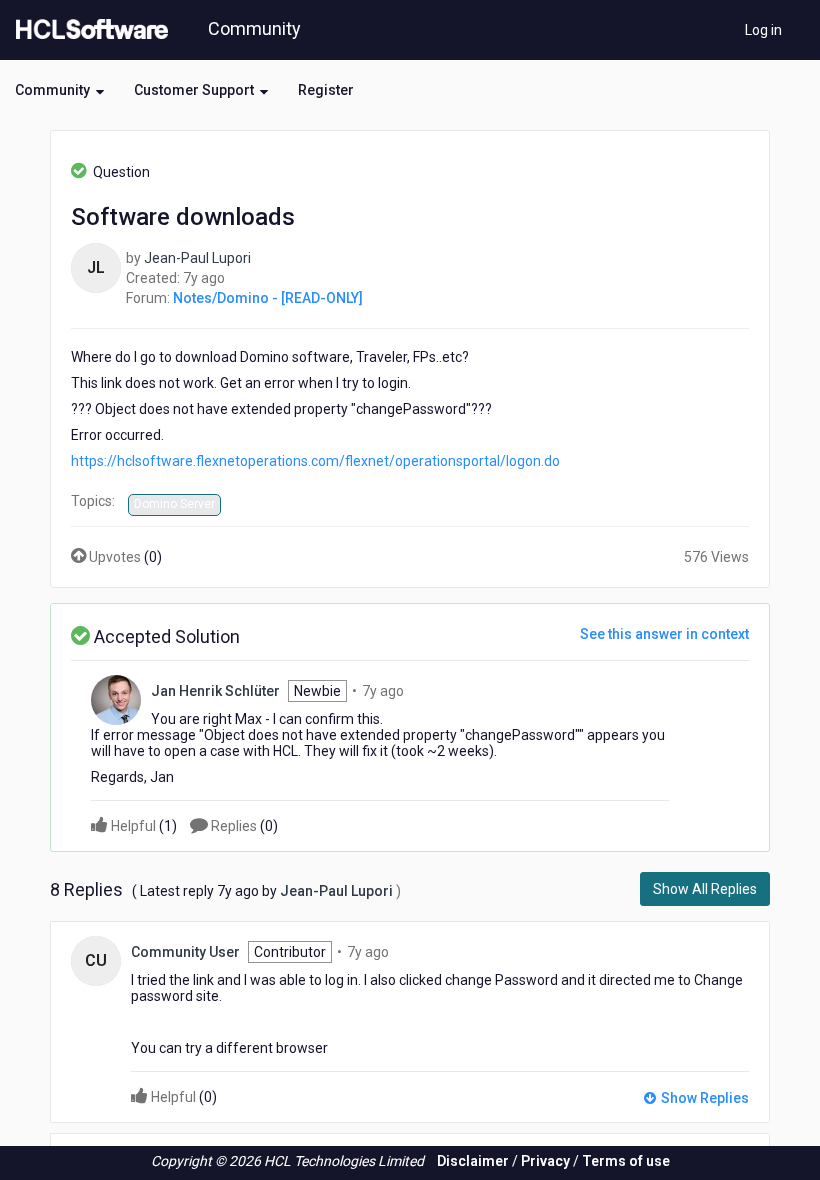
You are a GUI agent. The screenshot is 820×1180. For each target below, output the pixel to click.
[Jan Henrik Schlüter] (116, 698)
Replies (243, 826)
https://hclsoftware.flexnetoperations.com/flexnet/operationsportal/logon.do (315, 461)
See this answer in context (664, 634)
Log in (763, 30)
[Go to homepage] (88, 30)
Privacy (545, 1161)
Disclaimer (473, 1161)
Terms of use (626, 1161)
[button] (59, 90)
